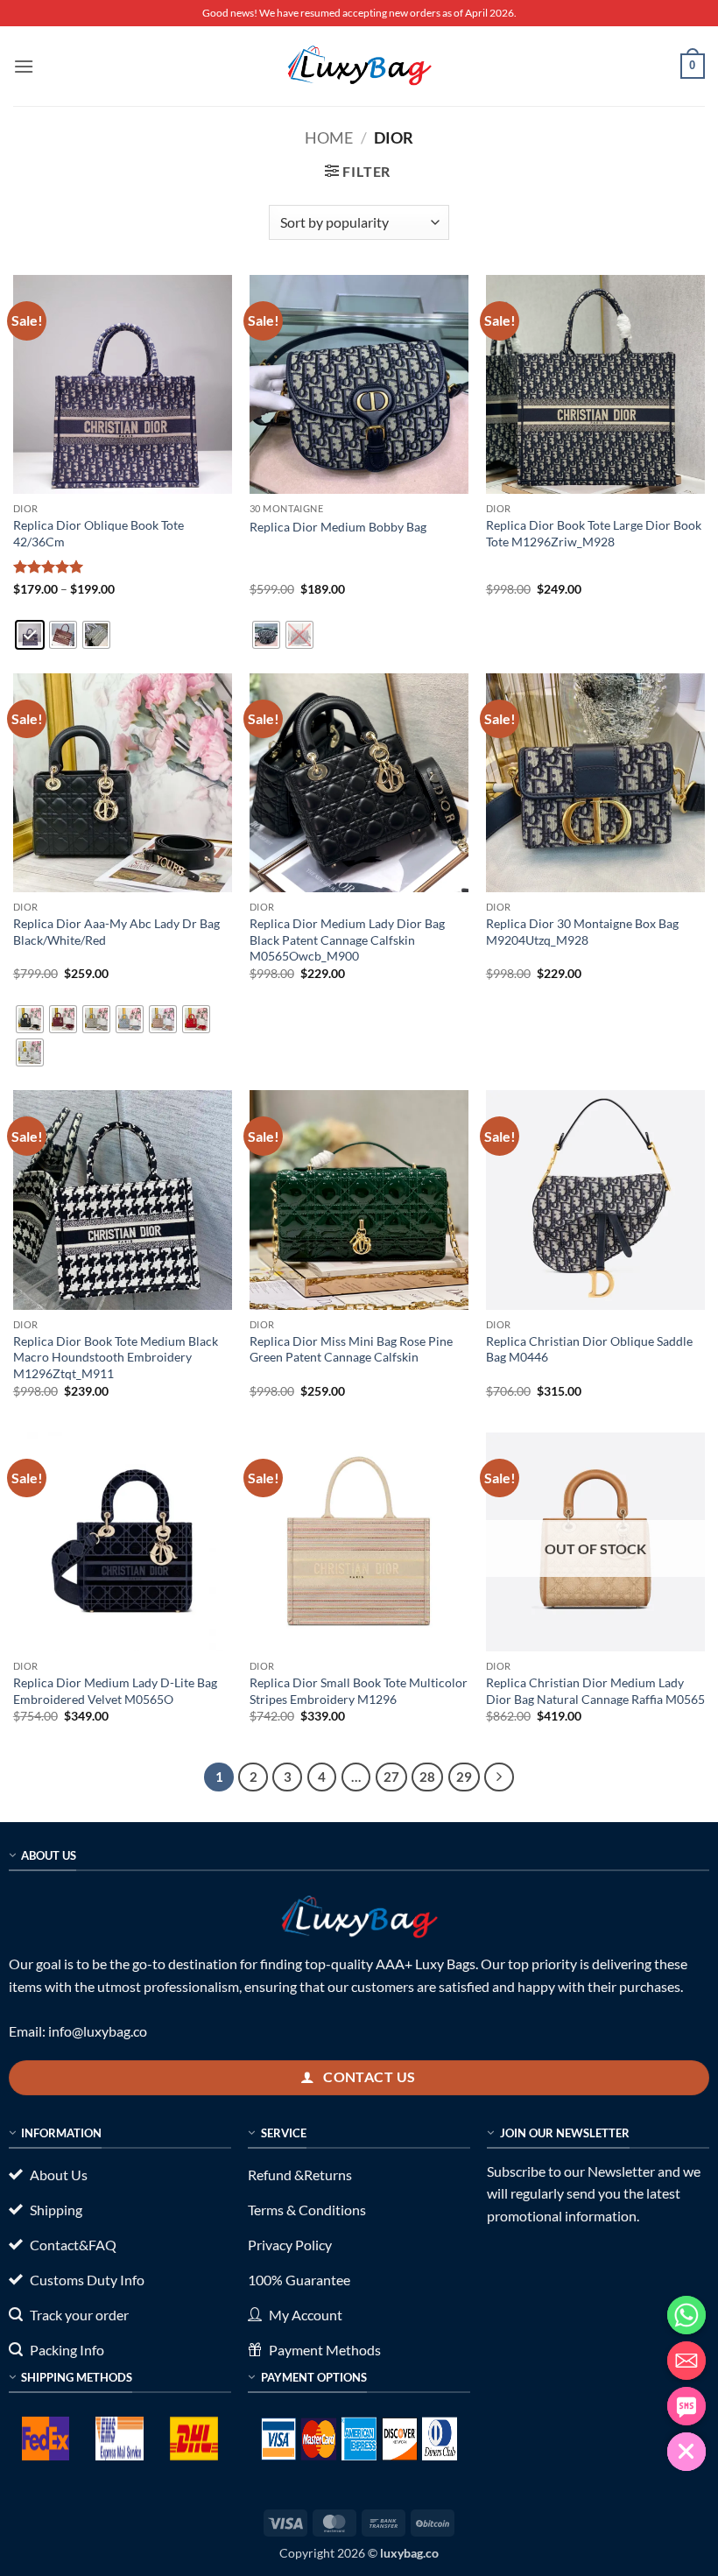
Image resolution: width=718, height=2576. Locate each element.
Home (329, 137)
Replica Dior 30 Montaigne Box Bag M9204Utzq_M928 (582, 932)
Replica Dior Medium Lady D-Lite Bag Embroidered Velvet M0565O (115, 1691)
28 (427, 1777)
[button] (24, 66)
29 (464, 1777)
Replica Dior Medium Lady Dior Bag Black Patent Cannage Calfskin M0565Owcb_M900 (347, 940)
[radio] (30, 635)
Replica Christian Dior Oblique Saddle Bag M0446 (589, 1349)
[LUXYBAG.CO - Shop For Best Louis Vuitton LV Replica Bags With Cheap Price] (359, 66)
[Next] (499, 1777)
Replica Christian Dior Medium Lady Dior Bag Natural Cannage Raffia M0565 (595, 1691)
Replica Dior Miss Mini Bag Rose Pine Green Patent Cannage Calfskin (351, 1349)
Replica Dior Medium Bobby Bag (338, 527)
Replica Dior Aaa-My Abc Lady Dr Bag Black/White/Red (116, 932)
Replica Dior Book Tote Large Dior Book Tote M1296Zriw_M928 (594, 533)
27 (391, 1777)
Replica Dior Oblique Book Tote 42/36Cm (99, 533)
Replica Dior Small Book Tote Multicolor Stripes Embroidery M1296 (359, 1691)
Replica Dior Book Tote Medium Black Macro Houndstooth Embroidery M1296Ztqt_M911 (116, 1357)
